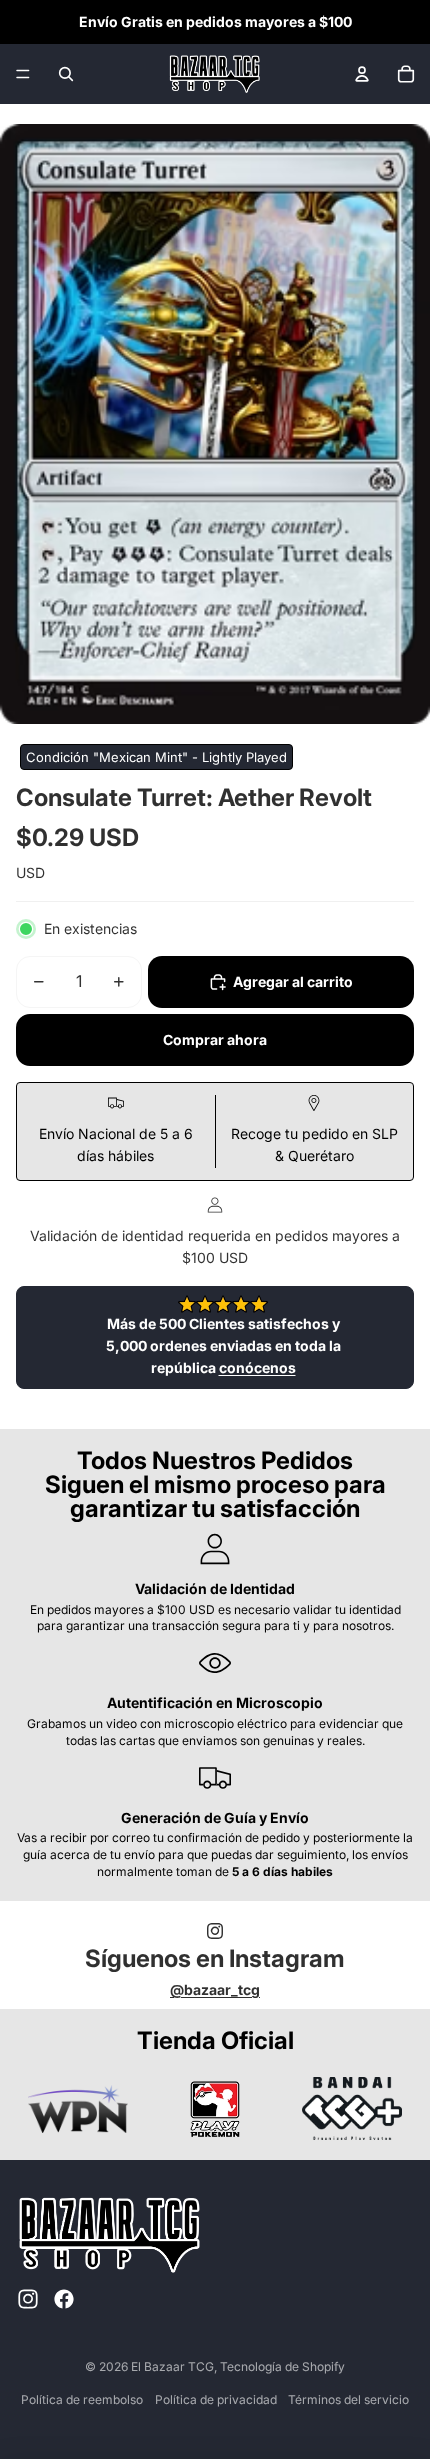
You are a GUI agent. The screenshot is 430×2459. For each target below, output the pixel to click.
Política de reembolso (82, 2399)
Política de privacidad (216, 2399)
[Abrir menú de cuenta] (362, 74)
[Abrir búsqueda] (66, 74)
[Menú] (23, 74)
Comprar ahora (215, 1039)
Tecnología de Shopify (282, 2366)
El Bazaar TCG (172, 2366)
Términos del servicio (348, 2399)
